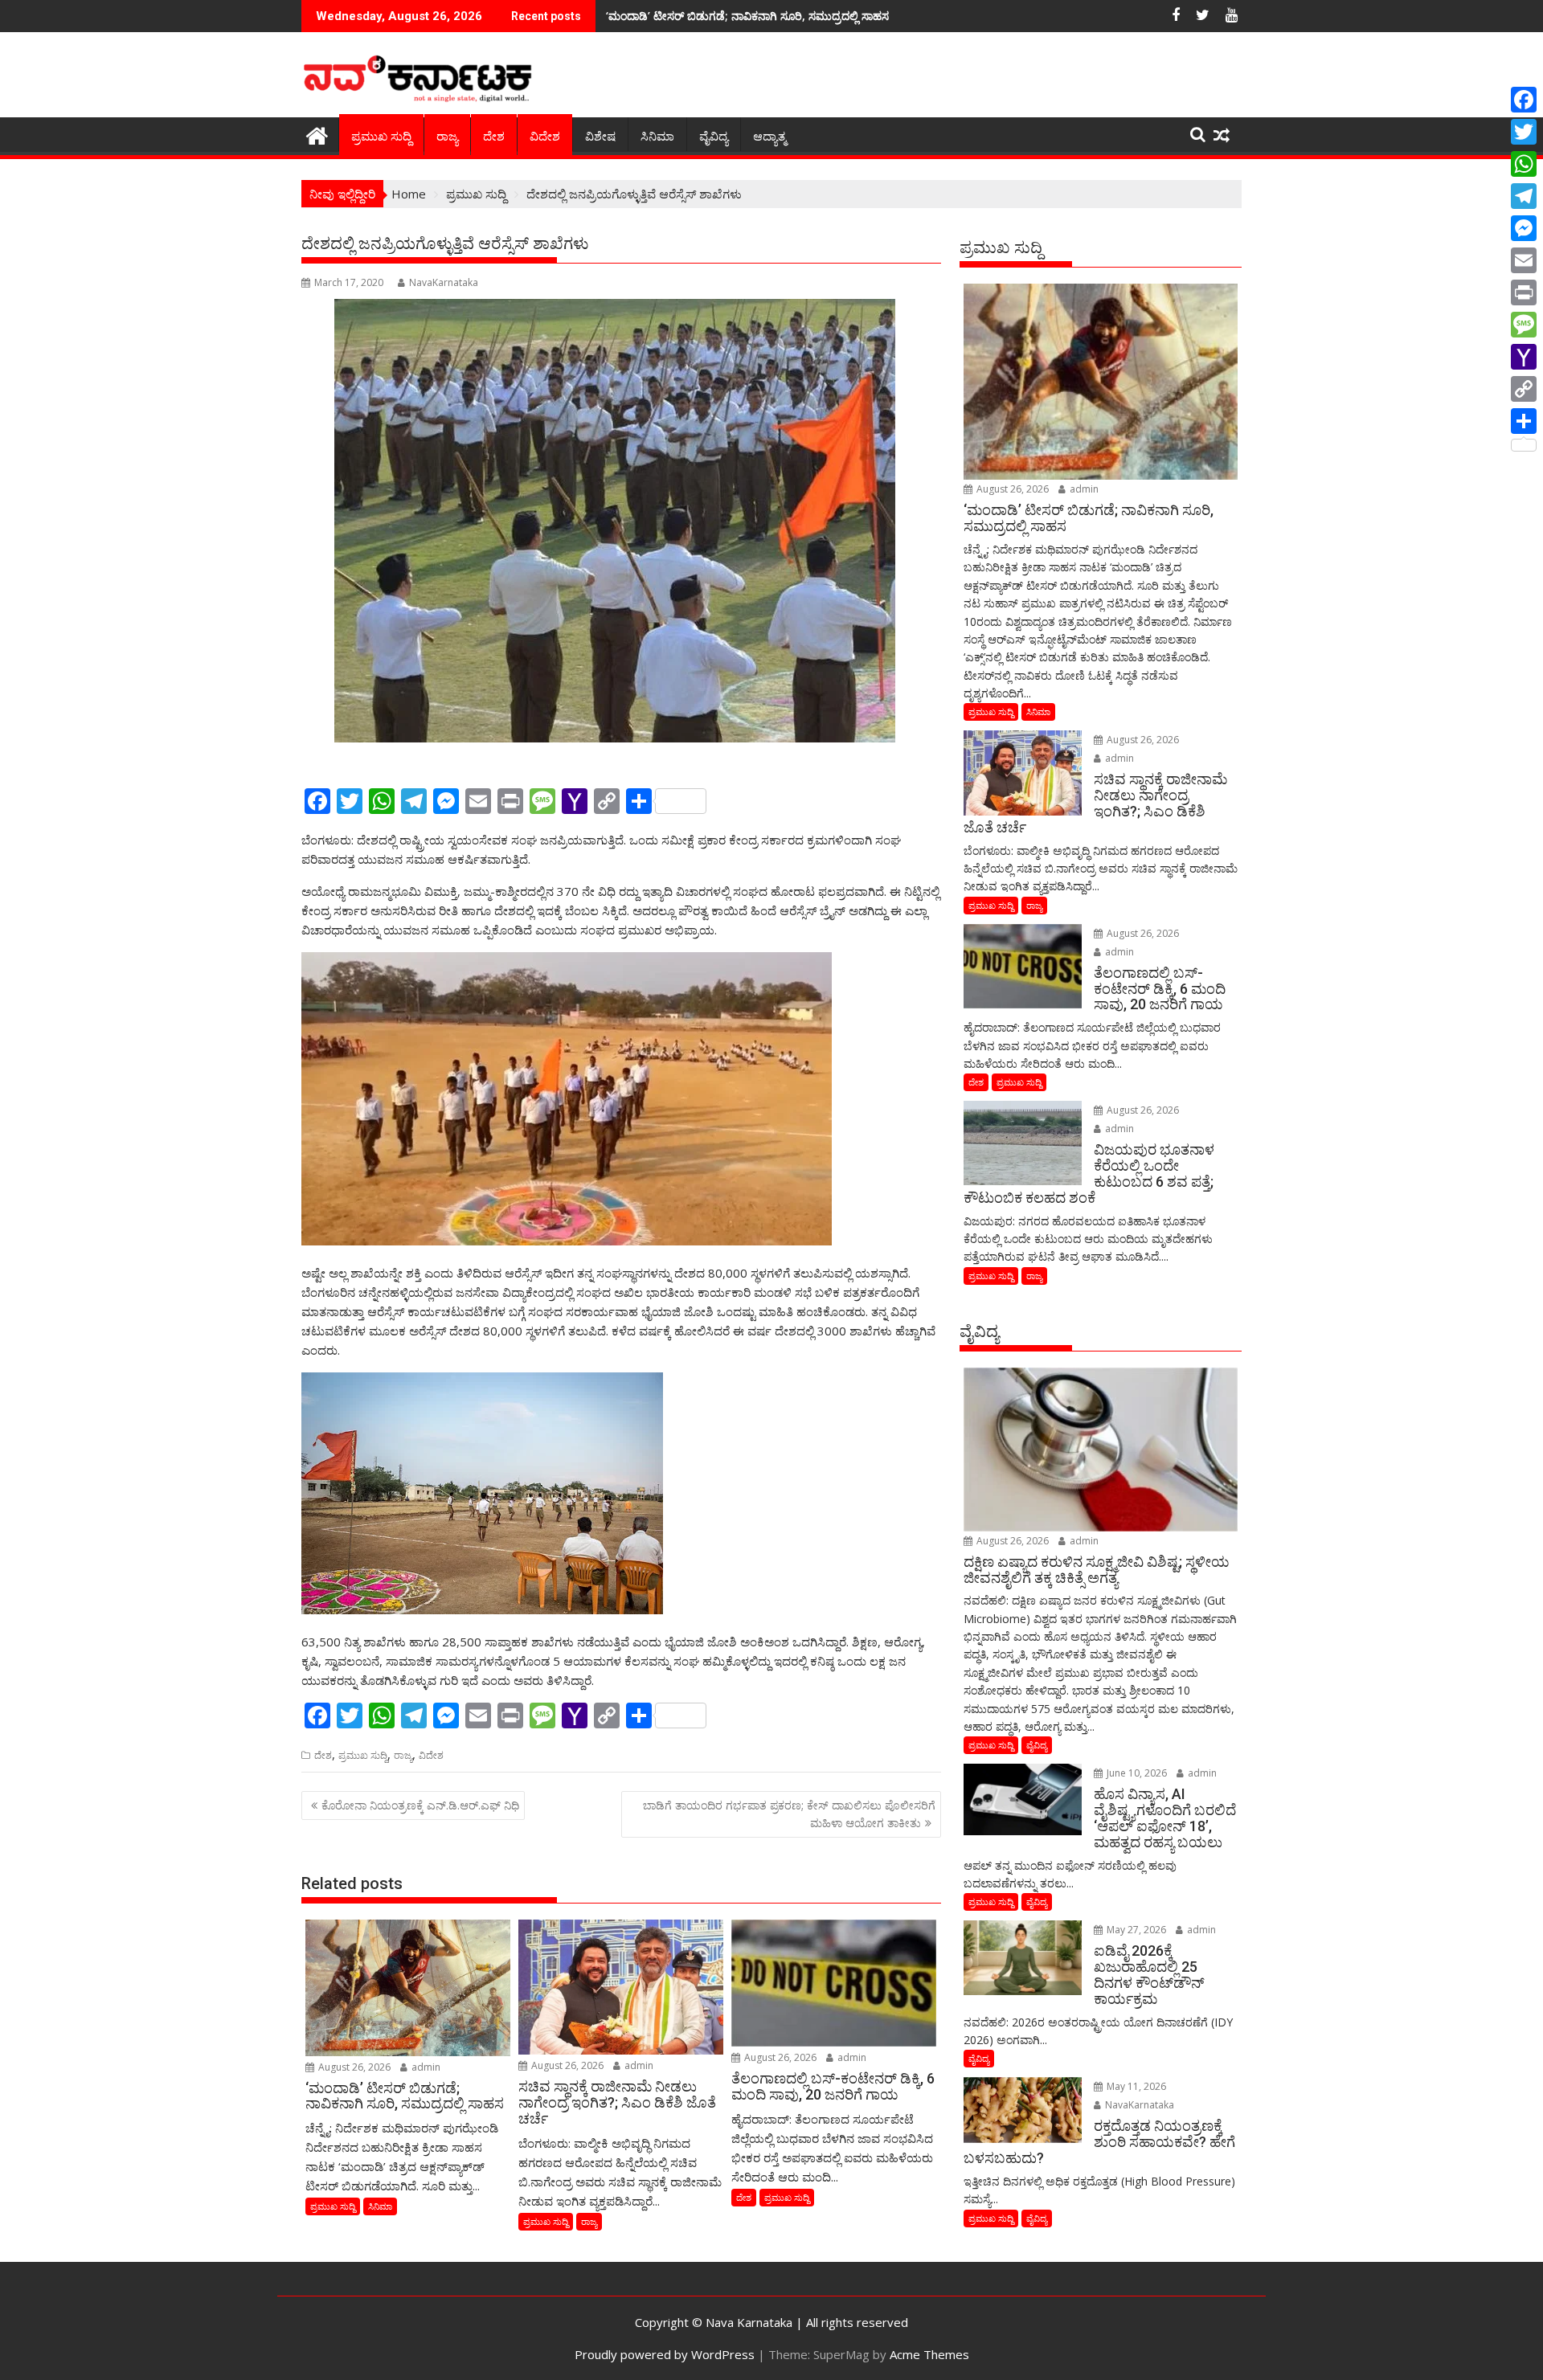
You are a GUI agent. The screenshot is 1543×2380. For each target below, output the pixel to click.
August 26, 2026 (353, 2067)
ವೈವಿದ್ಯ (714, 137)
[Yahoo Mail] (1524, 357)
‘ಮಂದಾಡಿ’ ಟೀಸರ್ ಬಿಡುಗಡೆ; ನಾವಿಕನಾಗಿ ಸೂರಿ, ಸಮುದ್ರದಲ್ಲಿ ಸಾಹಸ (747, 16)
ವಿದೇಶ (545, 137)
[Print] (1524, 292)
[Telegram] (1524, 196)
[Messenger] (1524, 228)
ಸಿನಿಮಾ (657, 137)
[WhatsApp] (1524, 164)
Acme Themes (929, 2354)
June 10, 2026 (1136, 1773)
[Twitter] (1524, 132)
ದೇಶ (494, 137)
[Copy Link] (1524, 389)
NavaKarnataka (444, 282)
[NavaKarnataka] (317, 134)
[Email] (1524, 260)
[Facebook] (1524, 100)
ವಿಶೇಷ (600, 137)
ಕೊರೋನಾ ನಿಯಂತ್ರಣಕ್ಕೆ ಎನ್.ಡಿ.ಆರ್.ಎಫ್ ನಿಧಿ (420, 1805)
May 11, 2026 (1135, 2086)
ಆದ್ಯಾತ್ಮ (769, 137)
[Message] (1524, 325)
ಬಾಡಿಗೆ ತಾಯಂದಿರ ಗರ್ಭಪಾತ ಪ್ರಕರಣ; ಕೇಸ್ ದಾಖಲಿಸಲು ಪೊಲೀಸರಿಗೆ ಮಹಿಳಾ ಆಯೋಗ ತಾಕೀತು (789, 1814)
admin (425, 2067)
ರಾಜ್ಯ (447, 137)
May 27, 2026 (1135, 1930)
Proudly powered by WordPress (665, 2354)
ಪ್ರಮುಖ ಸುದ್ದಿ (381, 137)
